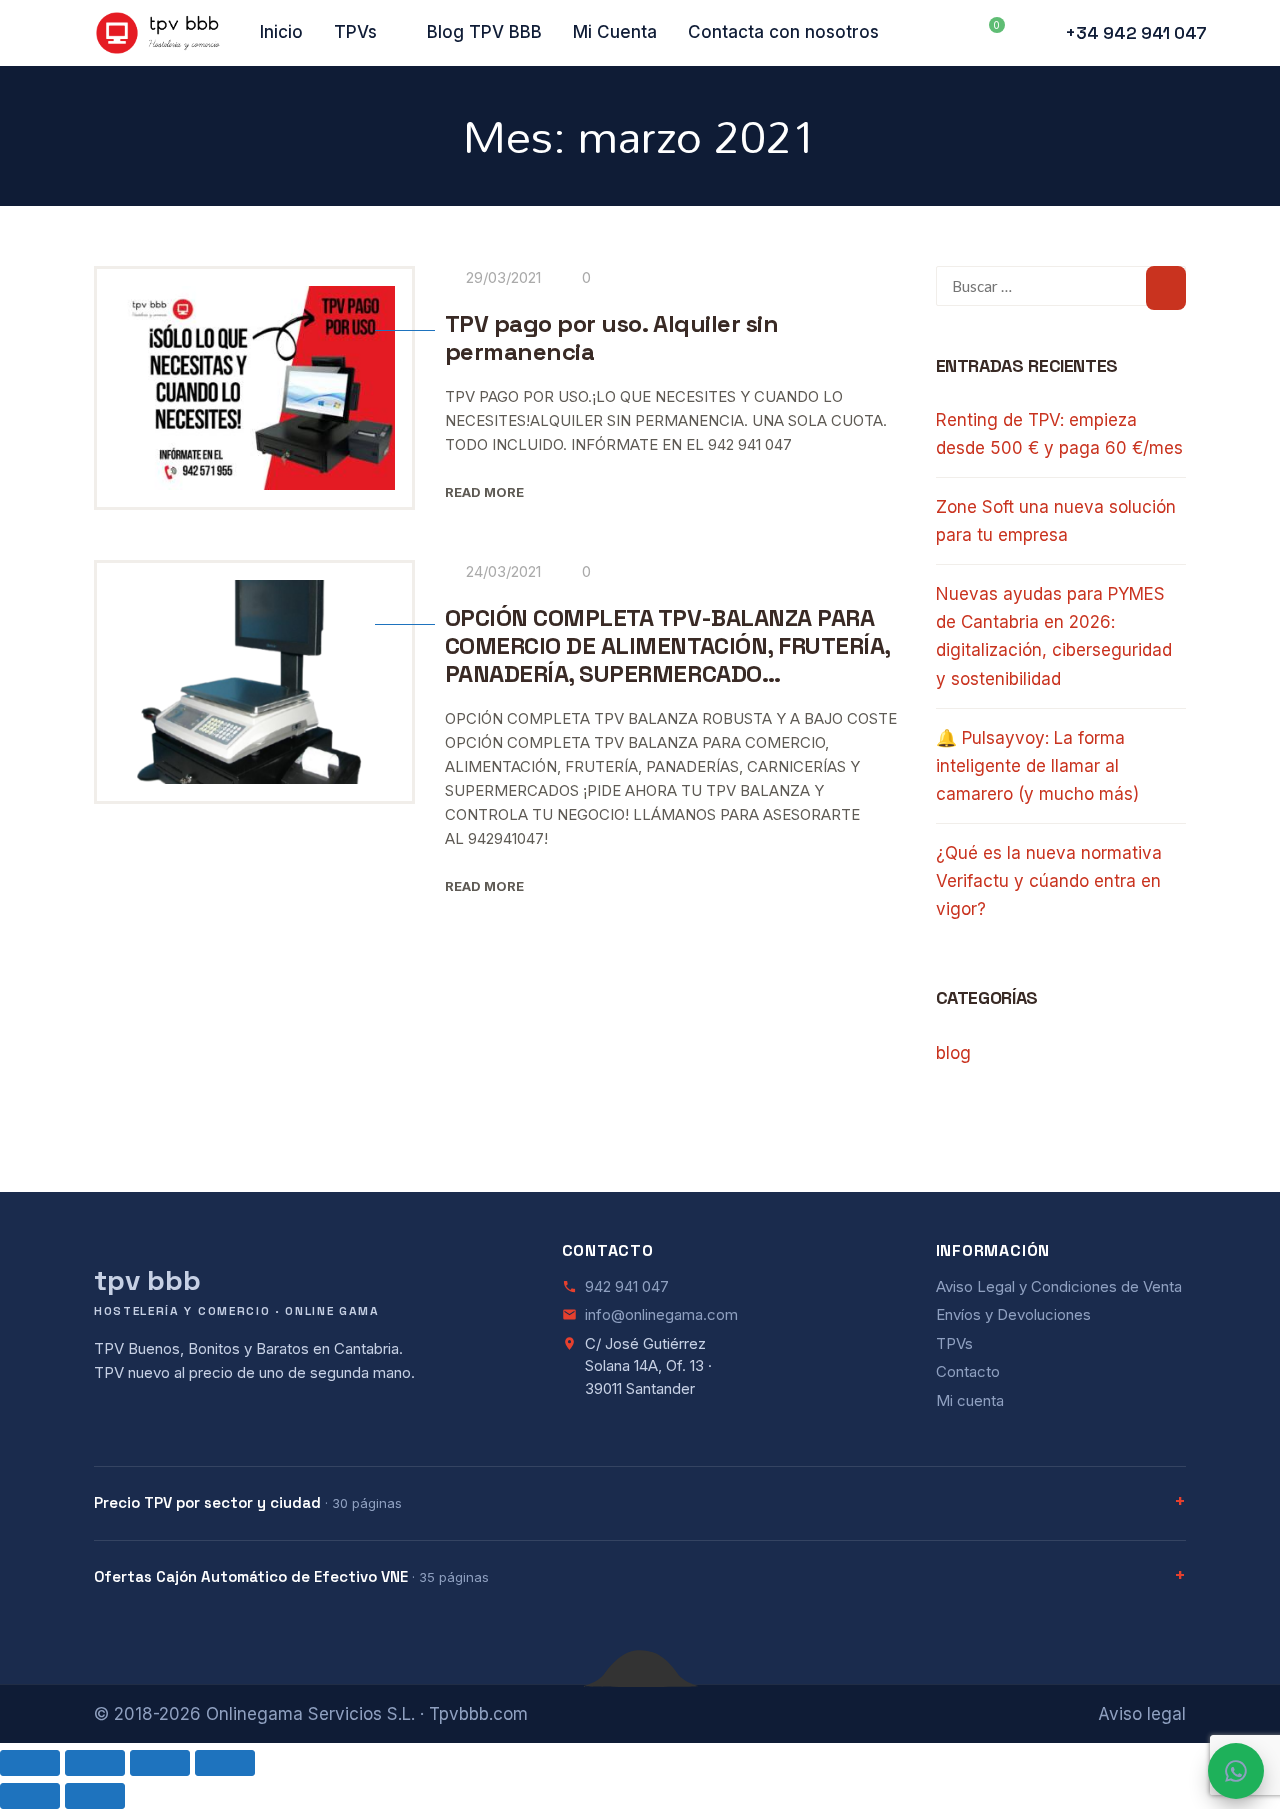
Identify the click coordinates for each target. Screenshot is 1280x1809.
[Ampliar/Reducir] (30, 1763)
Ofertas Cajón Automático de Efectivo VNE (291, 1576)
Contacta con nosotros (783, 32)
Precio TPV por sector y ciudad (248, 1502)
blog (953, 1053)
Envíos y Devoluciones (1013, 1314)
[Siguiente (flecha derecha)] (95, 1796)
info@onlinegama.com (661, 1314)
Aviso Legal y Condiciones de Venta (1059, 1286)
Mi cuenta (970, 1400)
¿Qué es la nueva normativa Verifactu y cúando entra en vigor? (1049, 881)
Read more (484, 492)
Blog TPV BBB (484, 32)
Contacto (968, 1371)
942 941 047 (627, 1286)
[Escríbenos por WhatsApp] (1236, 1771)
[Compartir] (160, 1763)
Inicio (281, 32)
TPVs (355, 32)
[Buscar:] (1061, 286)
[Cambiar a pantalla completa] (95, 1763)
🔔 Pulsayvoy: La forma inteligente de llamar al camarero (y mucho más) (1037, 766)
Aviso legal (1142, 1714)
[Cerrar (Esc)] (225, 1763)
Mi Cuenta (615, 32)
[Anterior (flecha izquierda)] (30, 1796)
